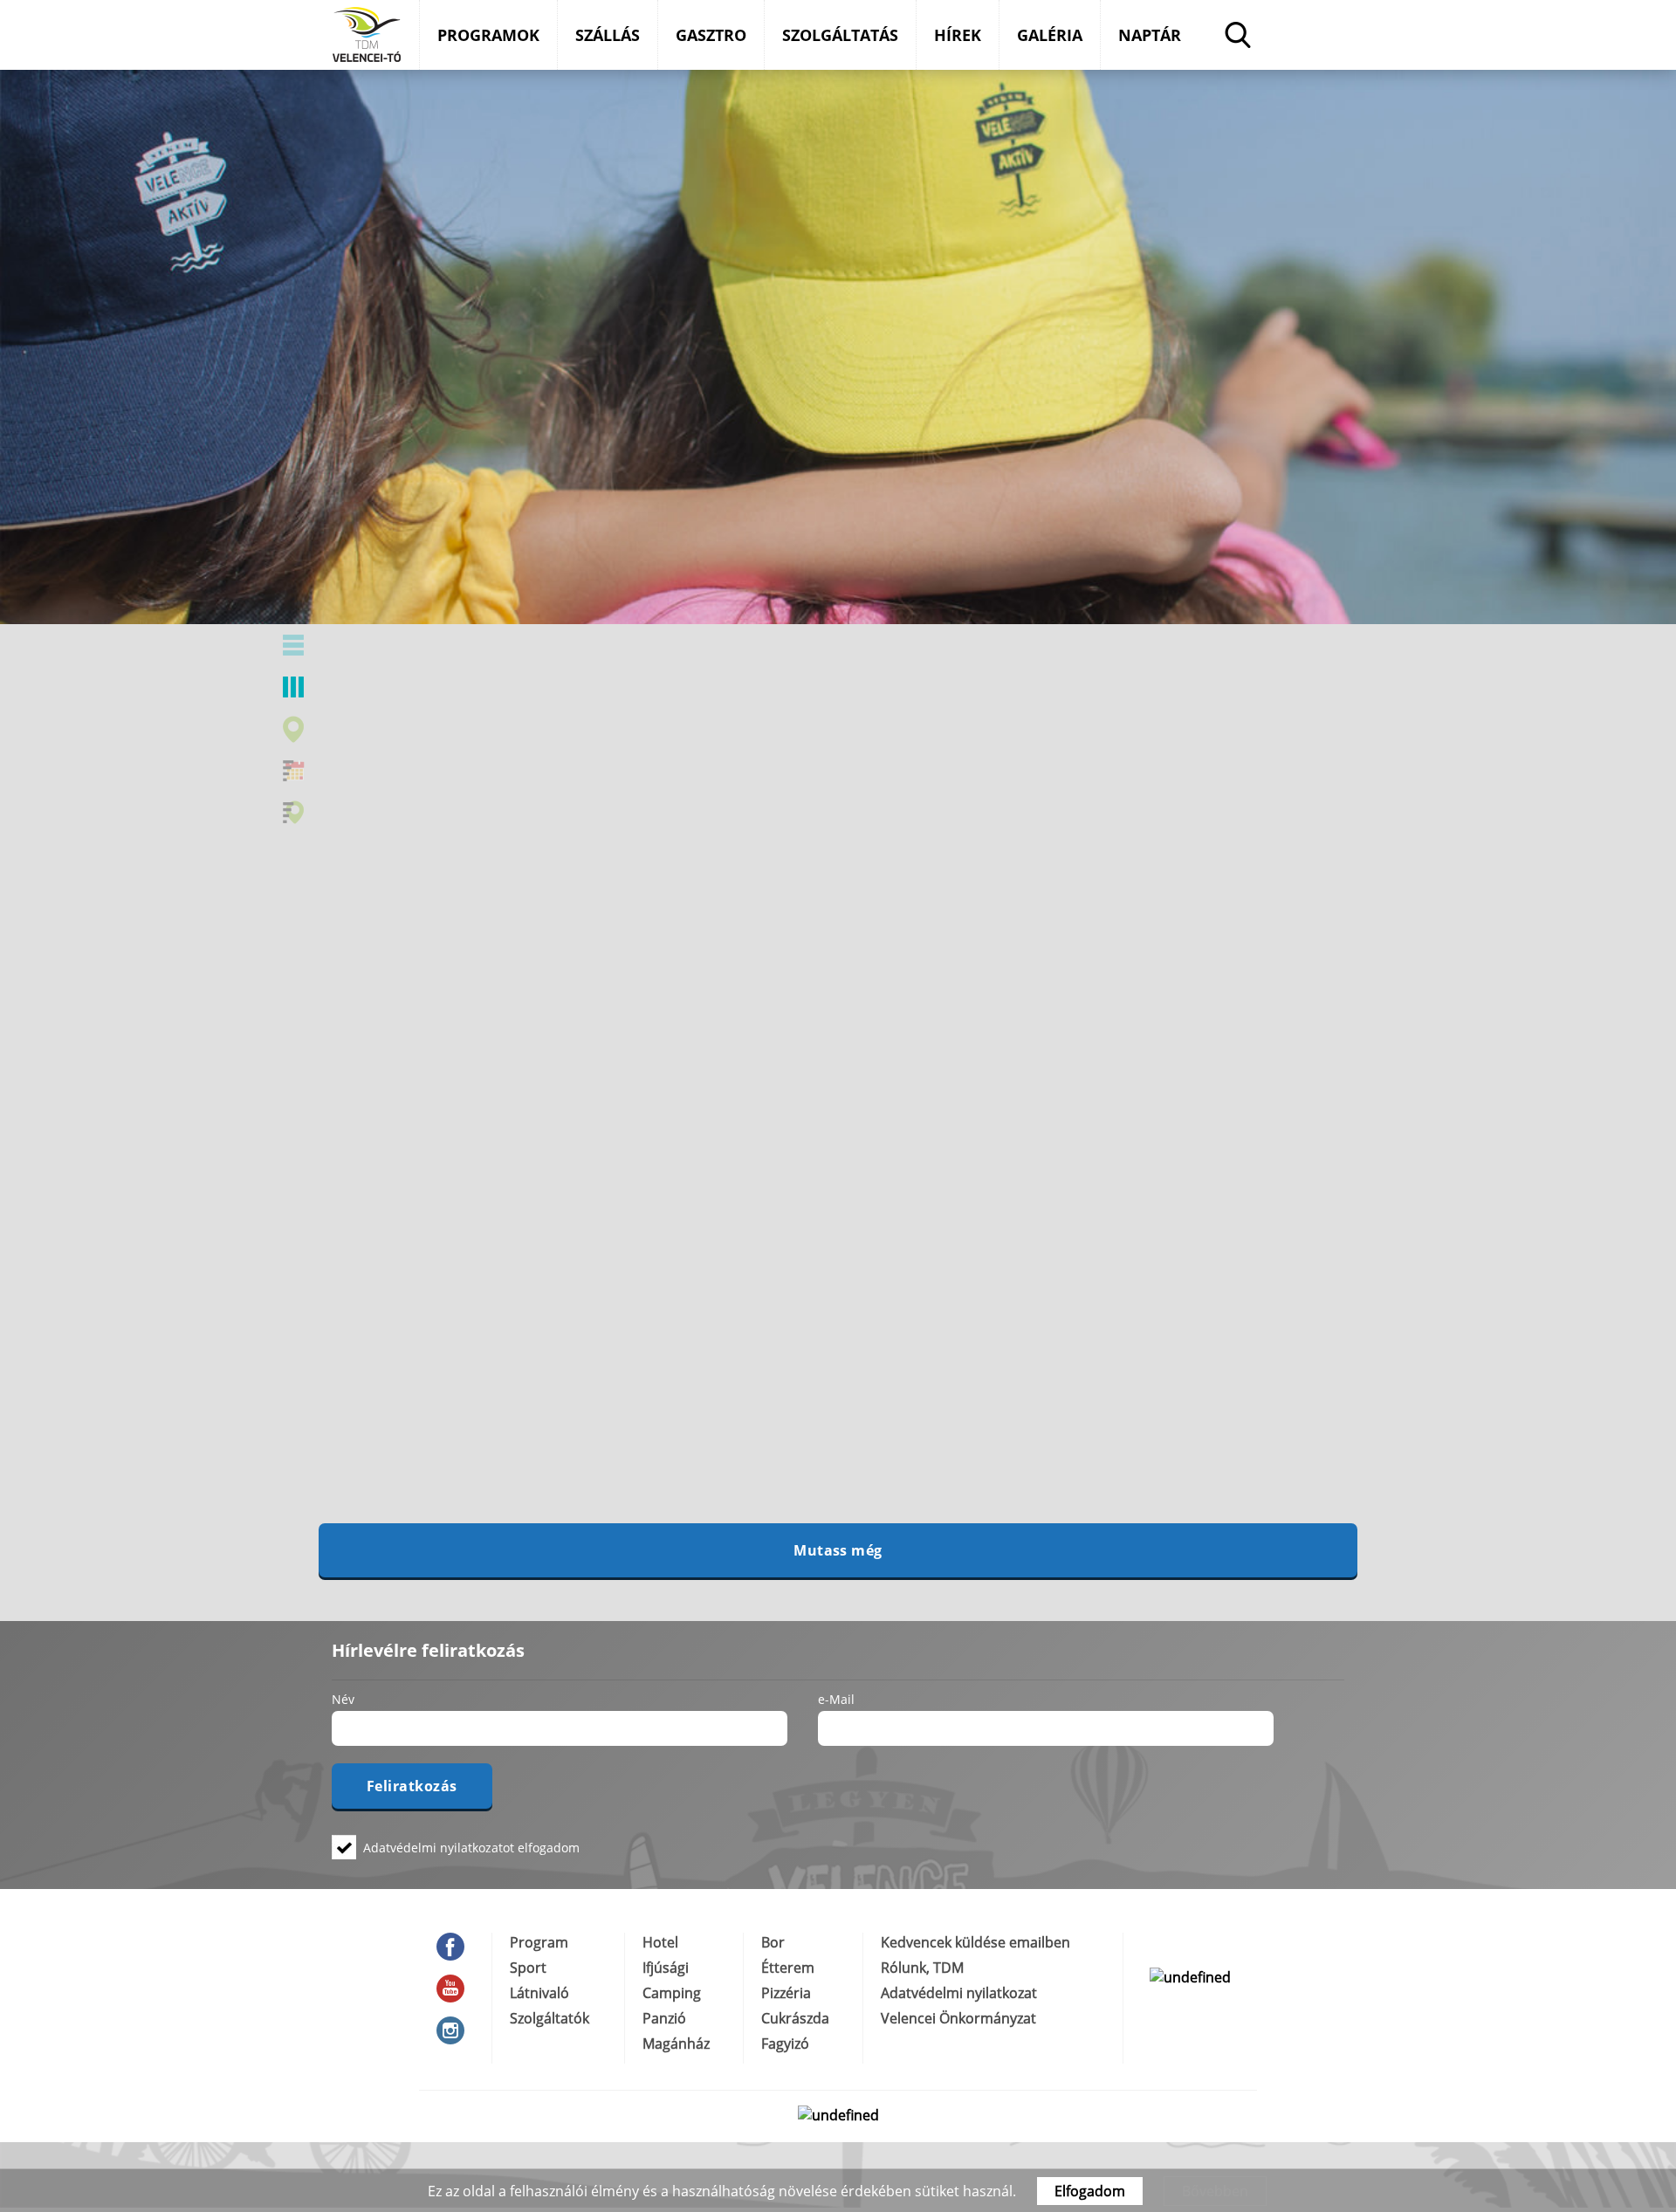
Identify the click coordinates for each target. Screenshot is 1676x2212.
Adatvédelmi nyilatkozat (959, 1993)
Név (343, 1699)
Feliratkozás (412, 1786)
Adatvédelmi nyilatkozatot (439, 1848)
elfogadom (471, 1847)
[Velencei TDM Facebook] (455, 1947)
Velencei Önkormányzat (958, 2018)
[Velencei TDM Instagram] (455, 2030)
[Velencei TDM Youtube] (455, 1989)
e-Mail (836, 1699)
